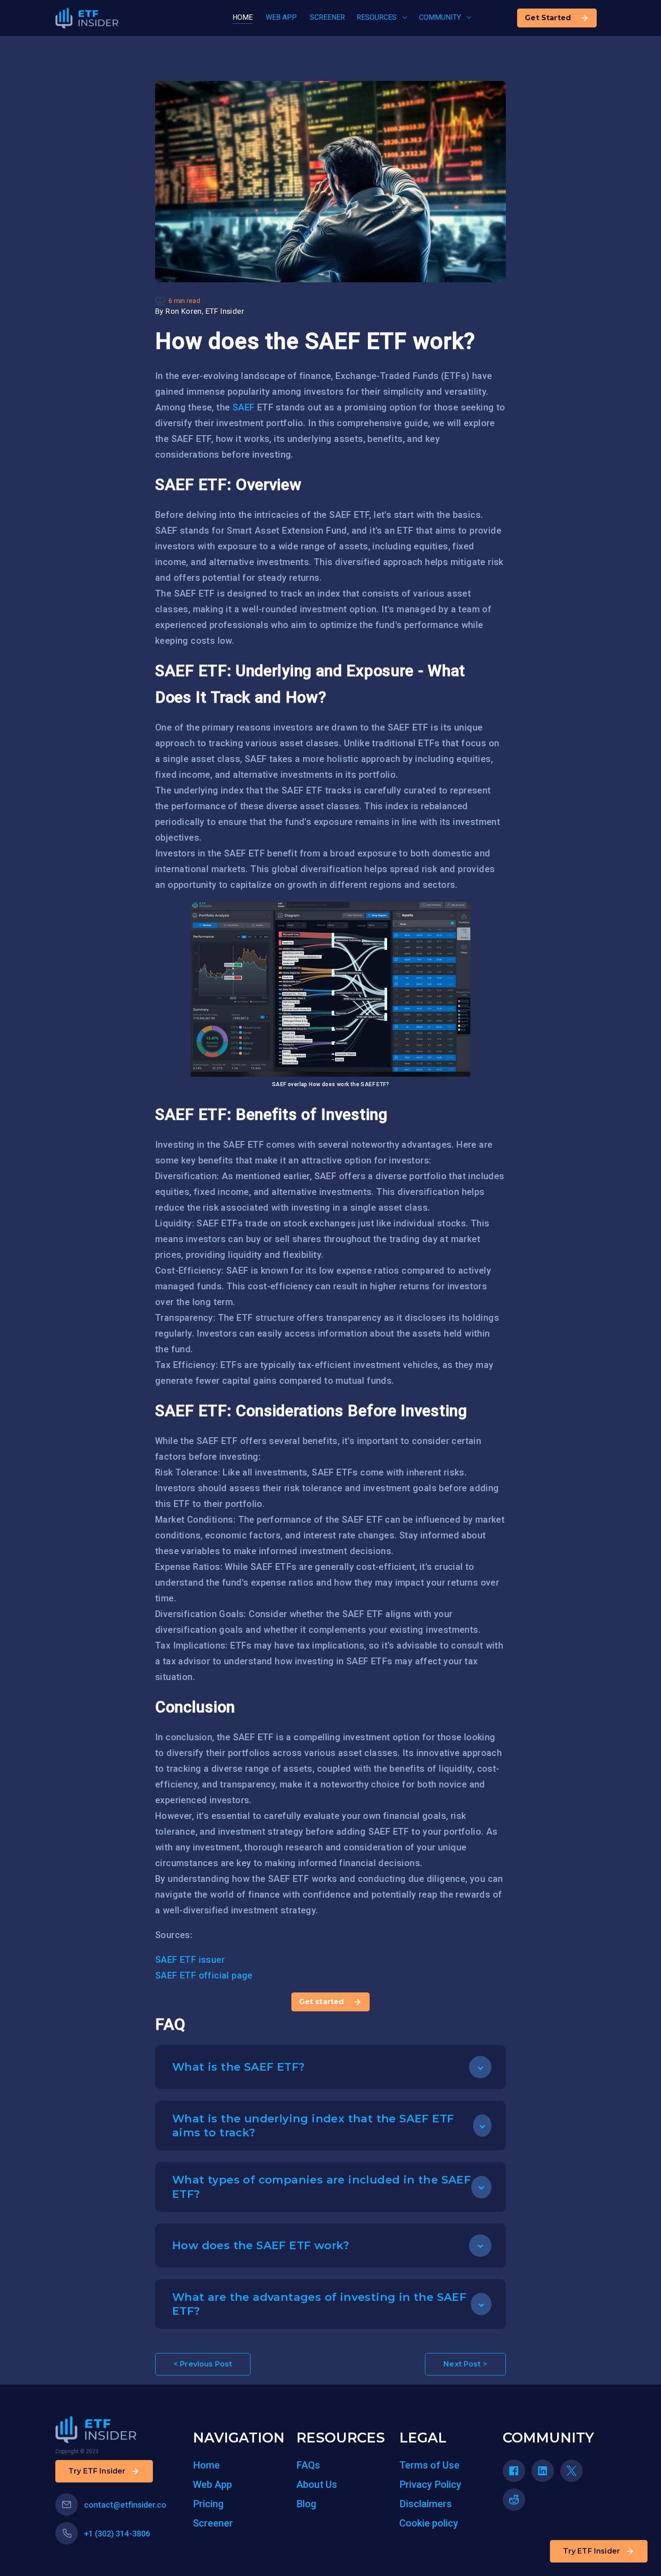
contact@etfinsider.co (125, 2505)
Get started (322, 2002)
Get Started (548, 18)
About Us (317, 2485)
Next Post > (465, 2364)
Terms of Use (429, 2465)
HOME (243, 17)
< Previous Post (203, 2364)
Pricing (208, 2504)
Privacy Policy (430, 2485)
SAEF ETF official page (204, 1975)
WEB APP (281, 17)
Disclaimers (426, 2504)
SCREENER (327, 17)
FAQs (308, 2465)
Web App (212, 2485)
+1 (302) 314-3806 (117, 2534)
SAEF (244, 407)
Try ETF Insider (592, 2551)
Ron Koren (184, 311)
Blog (306, 2504)
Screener (213, 2523)
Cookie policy (429, 2523)
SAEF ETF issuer (190, 1960)
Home (206, 2465)
